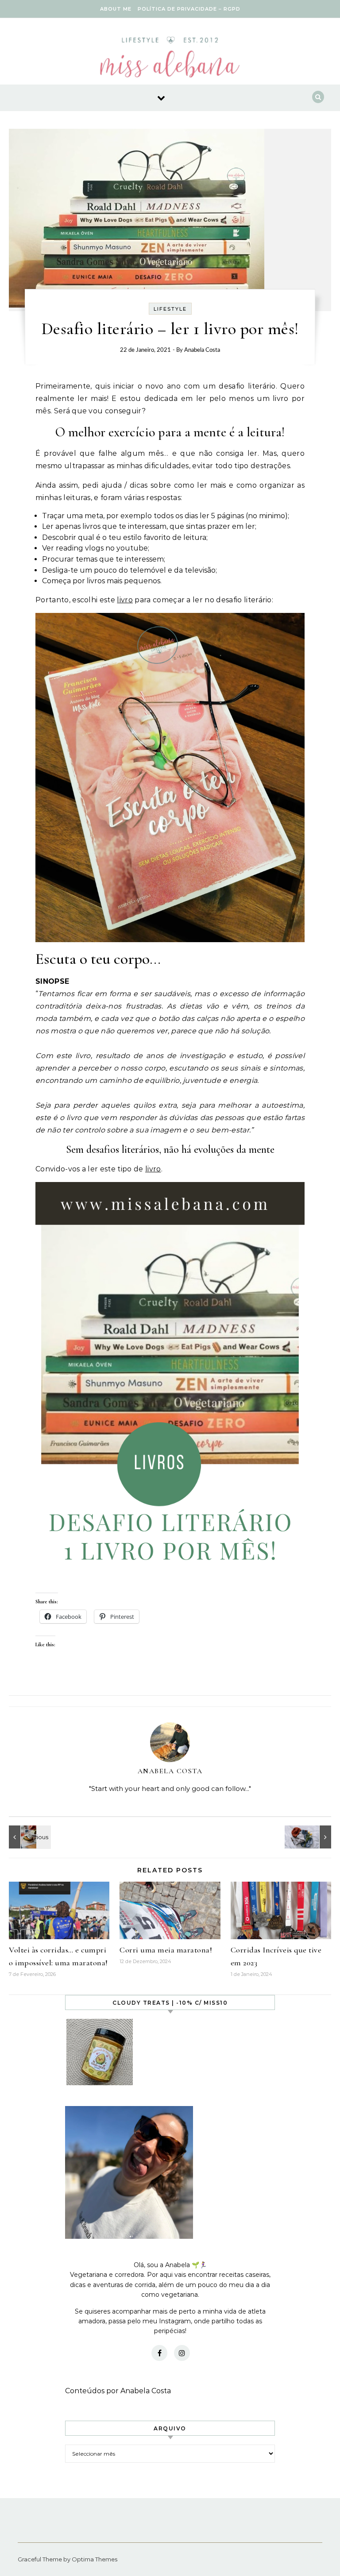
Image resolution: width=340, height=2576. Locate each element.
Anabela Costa (202, 350)
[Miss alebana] (170, 60)
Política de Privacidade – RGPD (189, 9)
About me (116, 9)
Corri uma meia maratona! (166, 1950)
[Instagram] (182, 2353)
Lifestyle (170, 309)
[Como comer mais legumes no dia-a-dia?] (29, 1837)
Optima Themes (95, 2559)
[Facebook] (159, 2353)
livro (125, 600)
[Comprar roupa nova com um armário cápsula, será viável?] (311, 1837)
